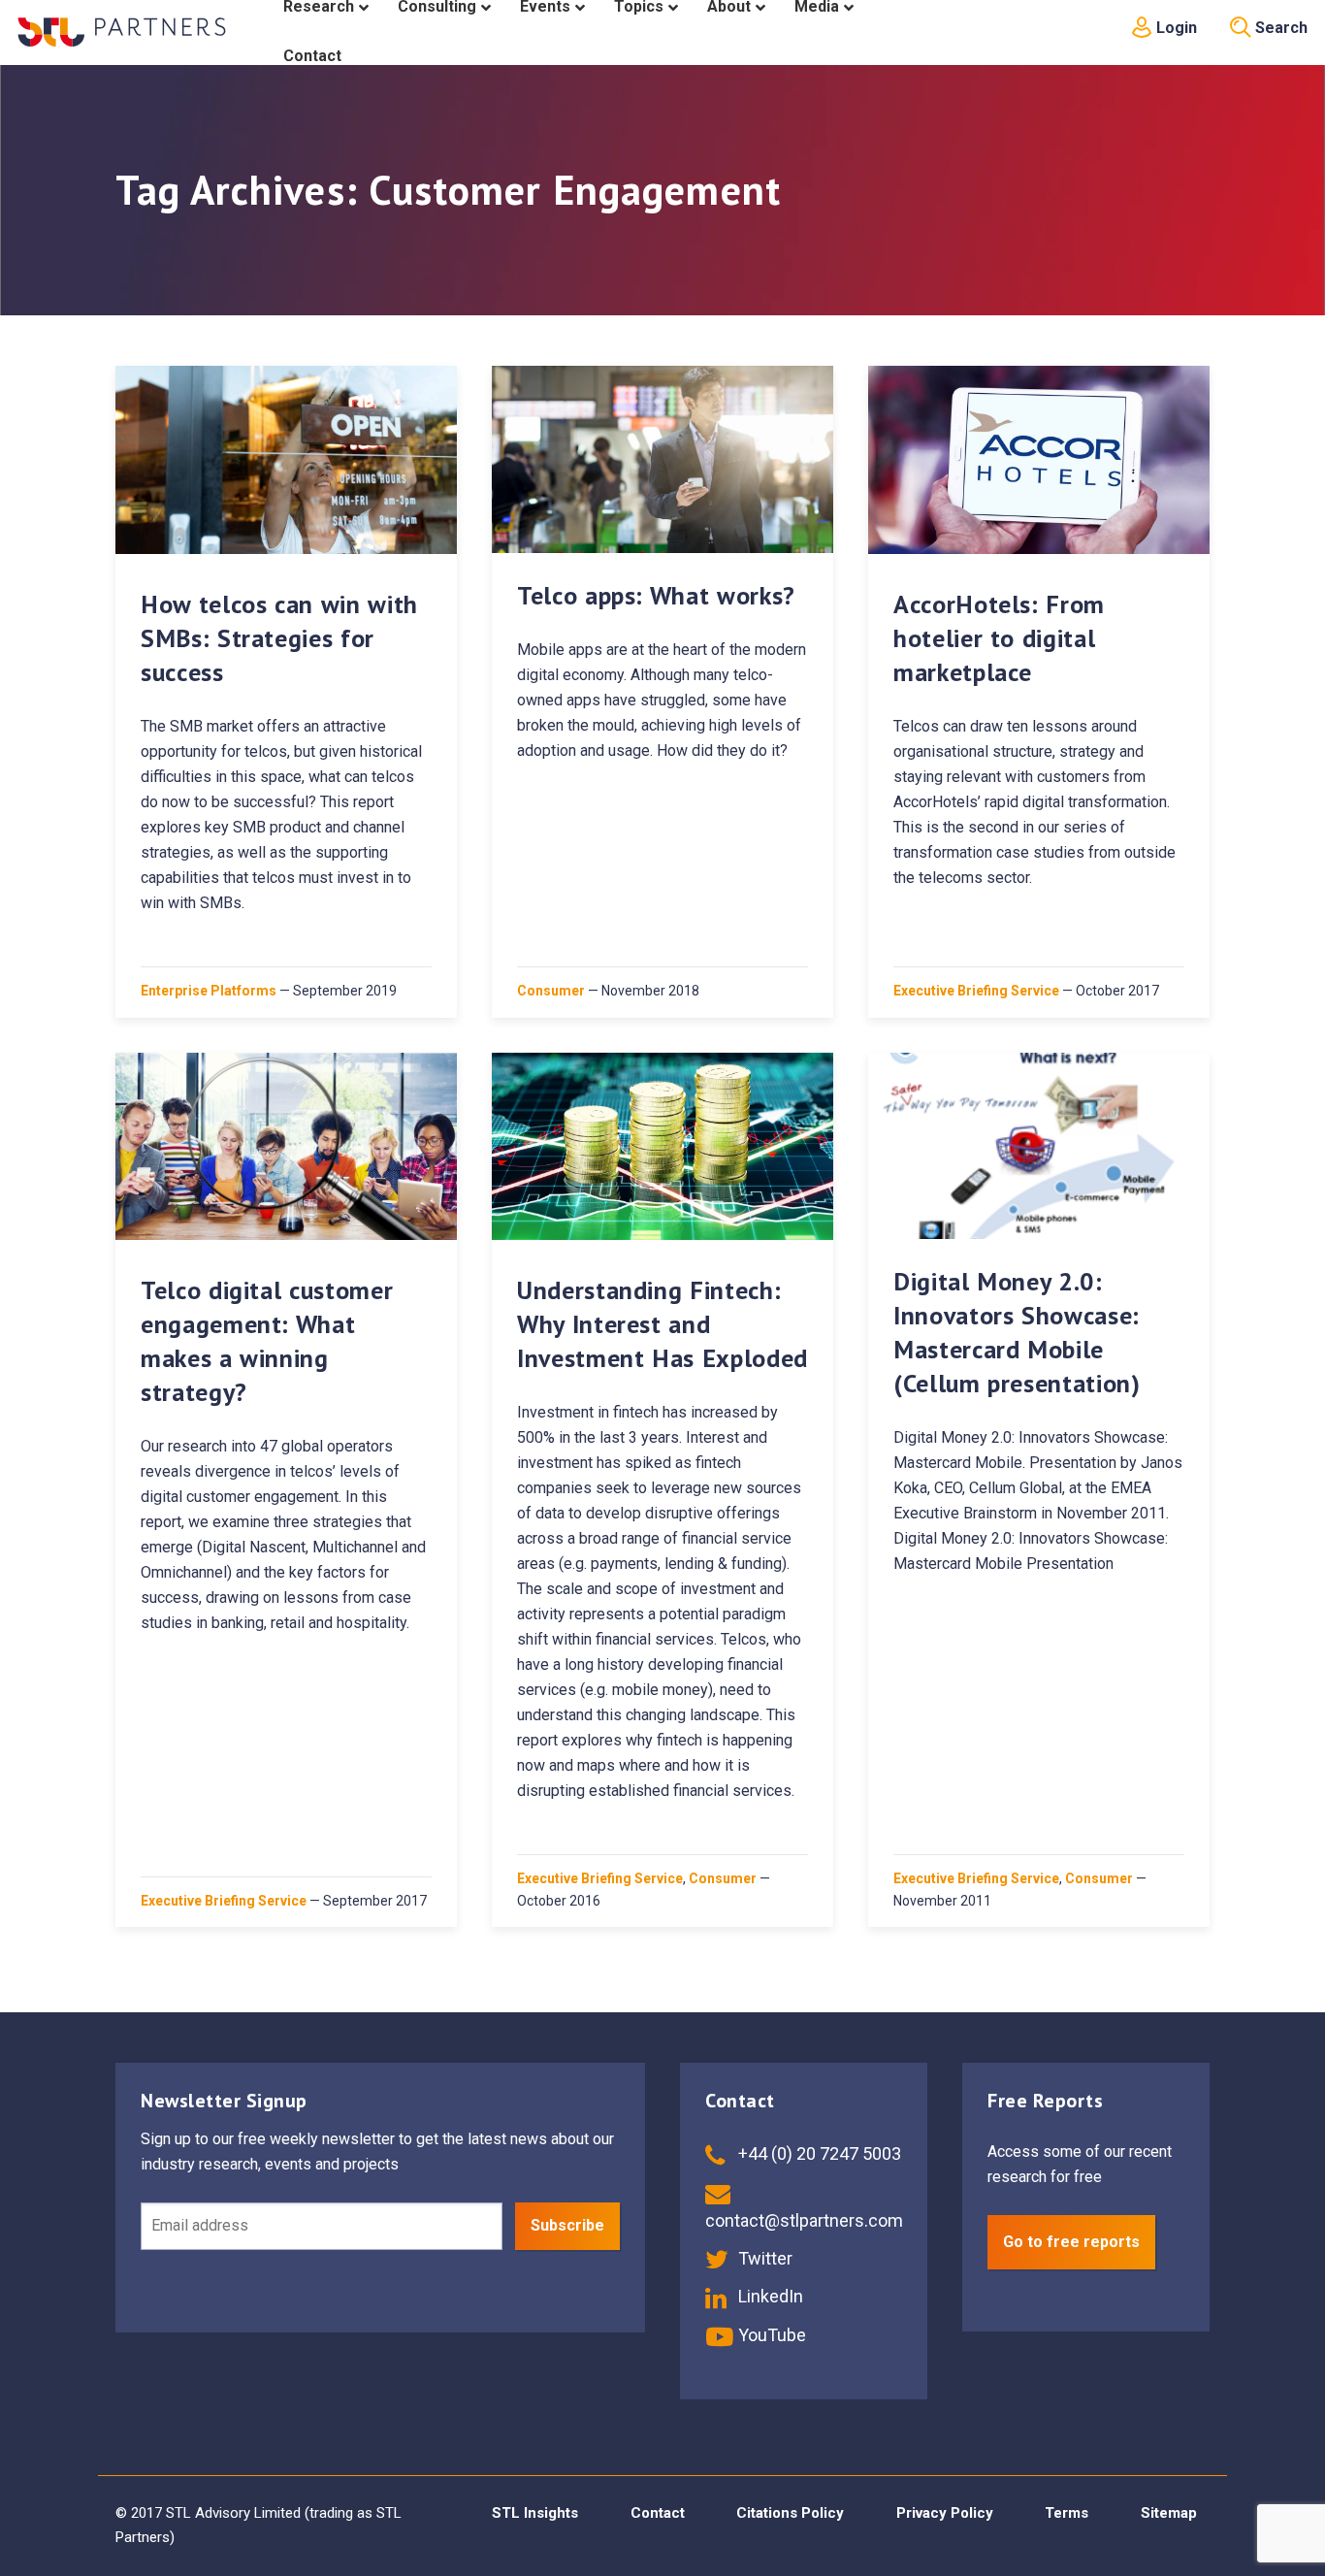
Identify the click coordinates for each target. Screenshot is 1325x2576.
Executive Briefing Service (976, 991)
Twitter (763, 2258)
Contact (658, 2513)
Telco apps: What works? (656, 595)
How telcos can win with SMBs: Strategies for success (279, 638)
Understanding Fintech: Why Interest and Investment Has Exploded (662, 1324)
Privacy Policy (945, 2513)
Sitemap (1169, 2513)
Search (1279, 28)
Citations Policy (790, 2513)
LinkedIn (769, 2296)
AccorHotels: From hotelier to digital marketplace (999, 638)
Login (1175, 28)
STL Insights (535, 2513)
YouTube (770, 2335)
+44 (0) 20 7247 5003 (818, 2153)
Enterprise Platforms (209, 991)
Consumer (551, 991)
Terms (1066, 2513)
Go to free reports (1071, 2242)
